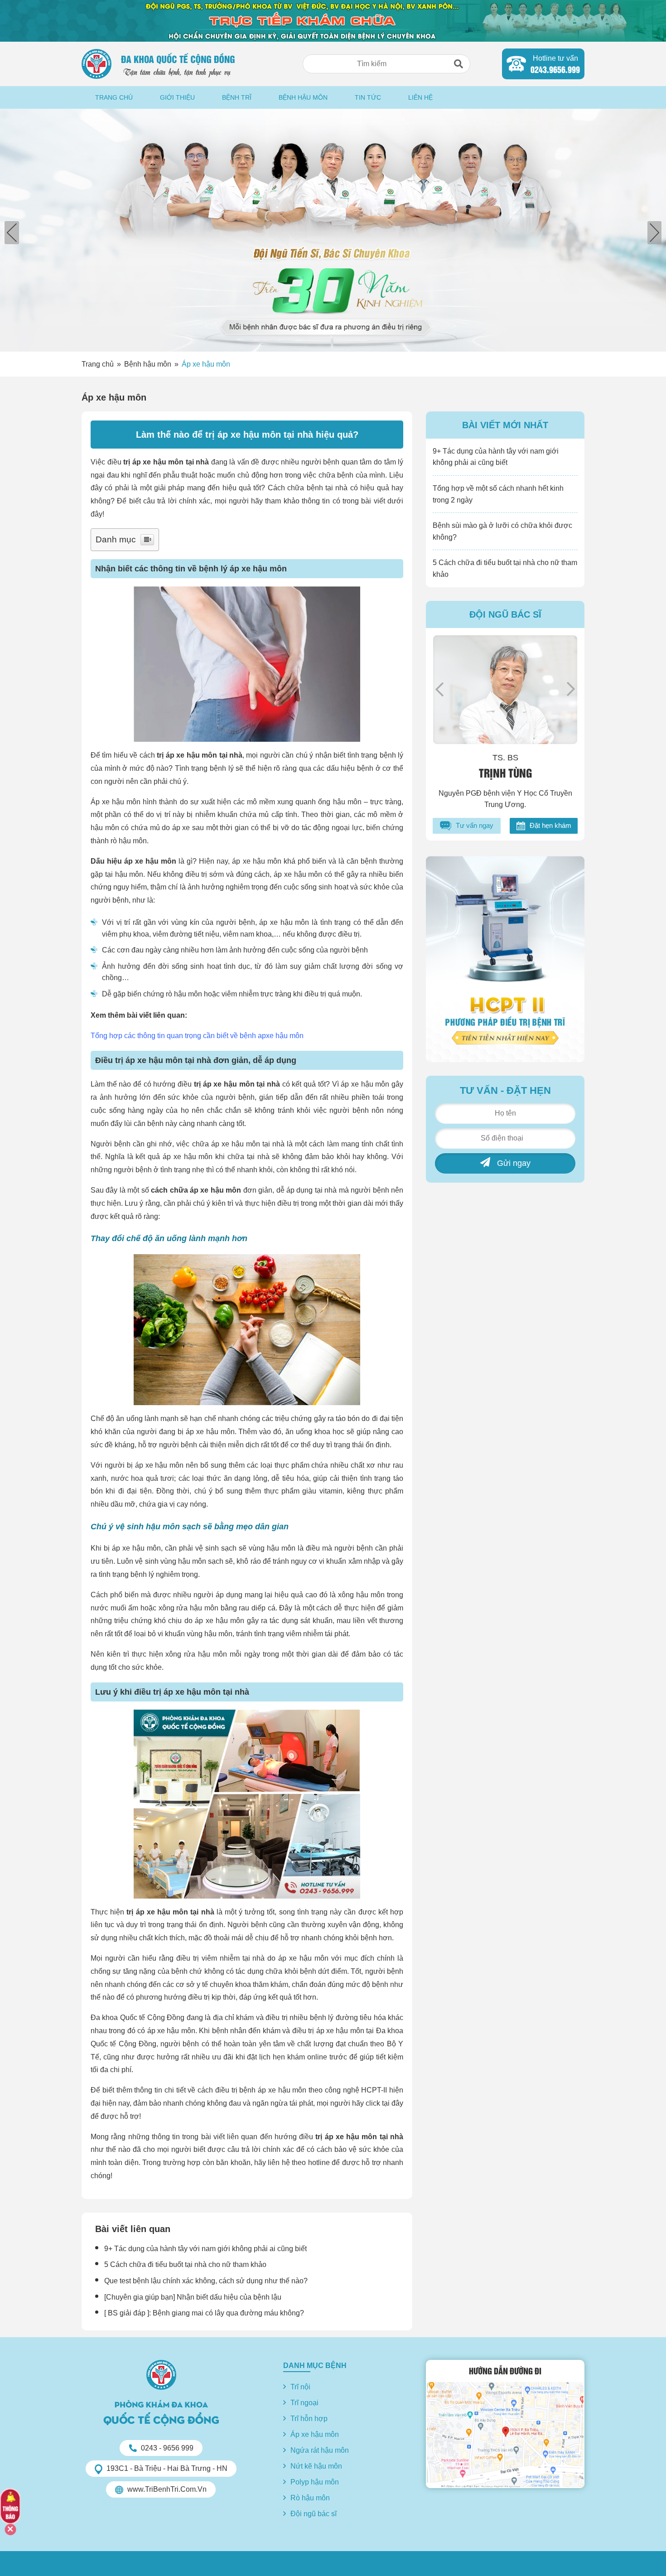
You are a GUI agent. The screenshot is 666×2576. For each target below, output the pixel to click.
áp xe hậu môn (258, 569)
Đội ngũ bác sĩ (314, 2514)
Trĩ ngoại (304, 2403)
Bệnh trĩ (237, 97)
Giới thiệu (177, 97)
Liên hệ (420, 97)
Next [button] (571, 689)
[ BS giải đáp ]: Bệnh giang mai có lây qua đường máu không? (204, 2313)
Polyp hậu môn (315, 2482)
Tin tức (368, 97)
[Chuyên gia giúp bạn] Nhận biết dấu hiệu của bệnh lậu (193, 2297)
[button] (458, 64)
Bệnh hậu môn (303, 97)
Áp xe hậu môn (206, 364)
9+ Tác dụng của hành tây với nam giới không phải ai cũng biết (205, 2249)
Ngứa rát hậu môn (320, 2450)
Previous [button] (439, 689)
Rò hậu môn (310, 2498)
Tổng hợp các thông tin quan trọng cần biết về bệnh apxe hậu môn (197, 1036)
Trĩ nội (300, 2387)
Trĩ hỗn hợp (309, 2419)
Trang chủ (114, 97)
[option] (333, 230)
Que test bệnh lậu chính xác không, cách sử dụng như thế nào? (206, 2281)
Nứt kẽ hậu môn (316, 2466)
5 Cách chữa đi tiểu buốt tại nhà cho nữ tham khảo (185, 2264)
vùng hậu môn (210, 1634)
